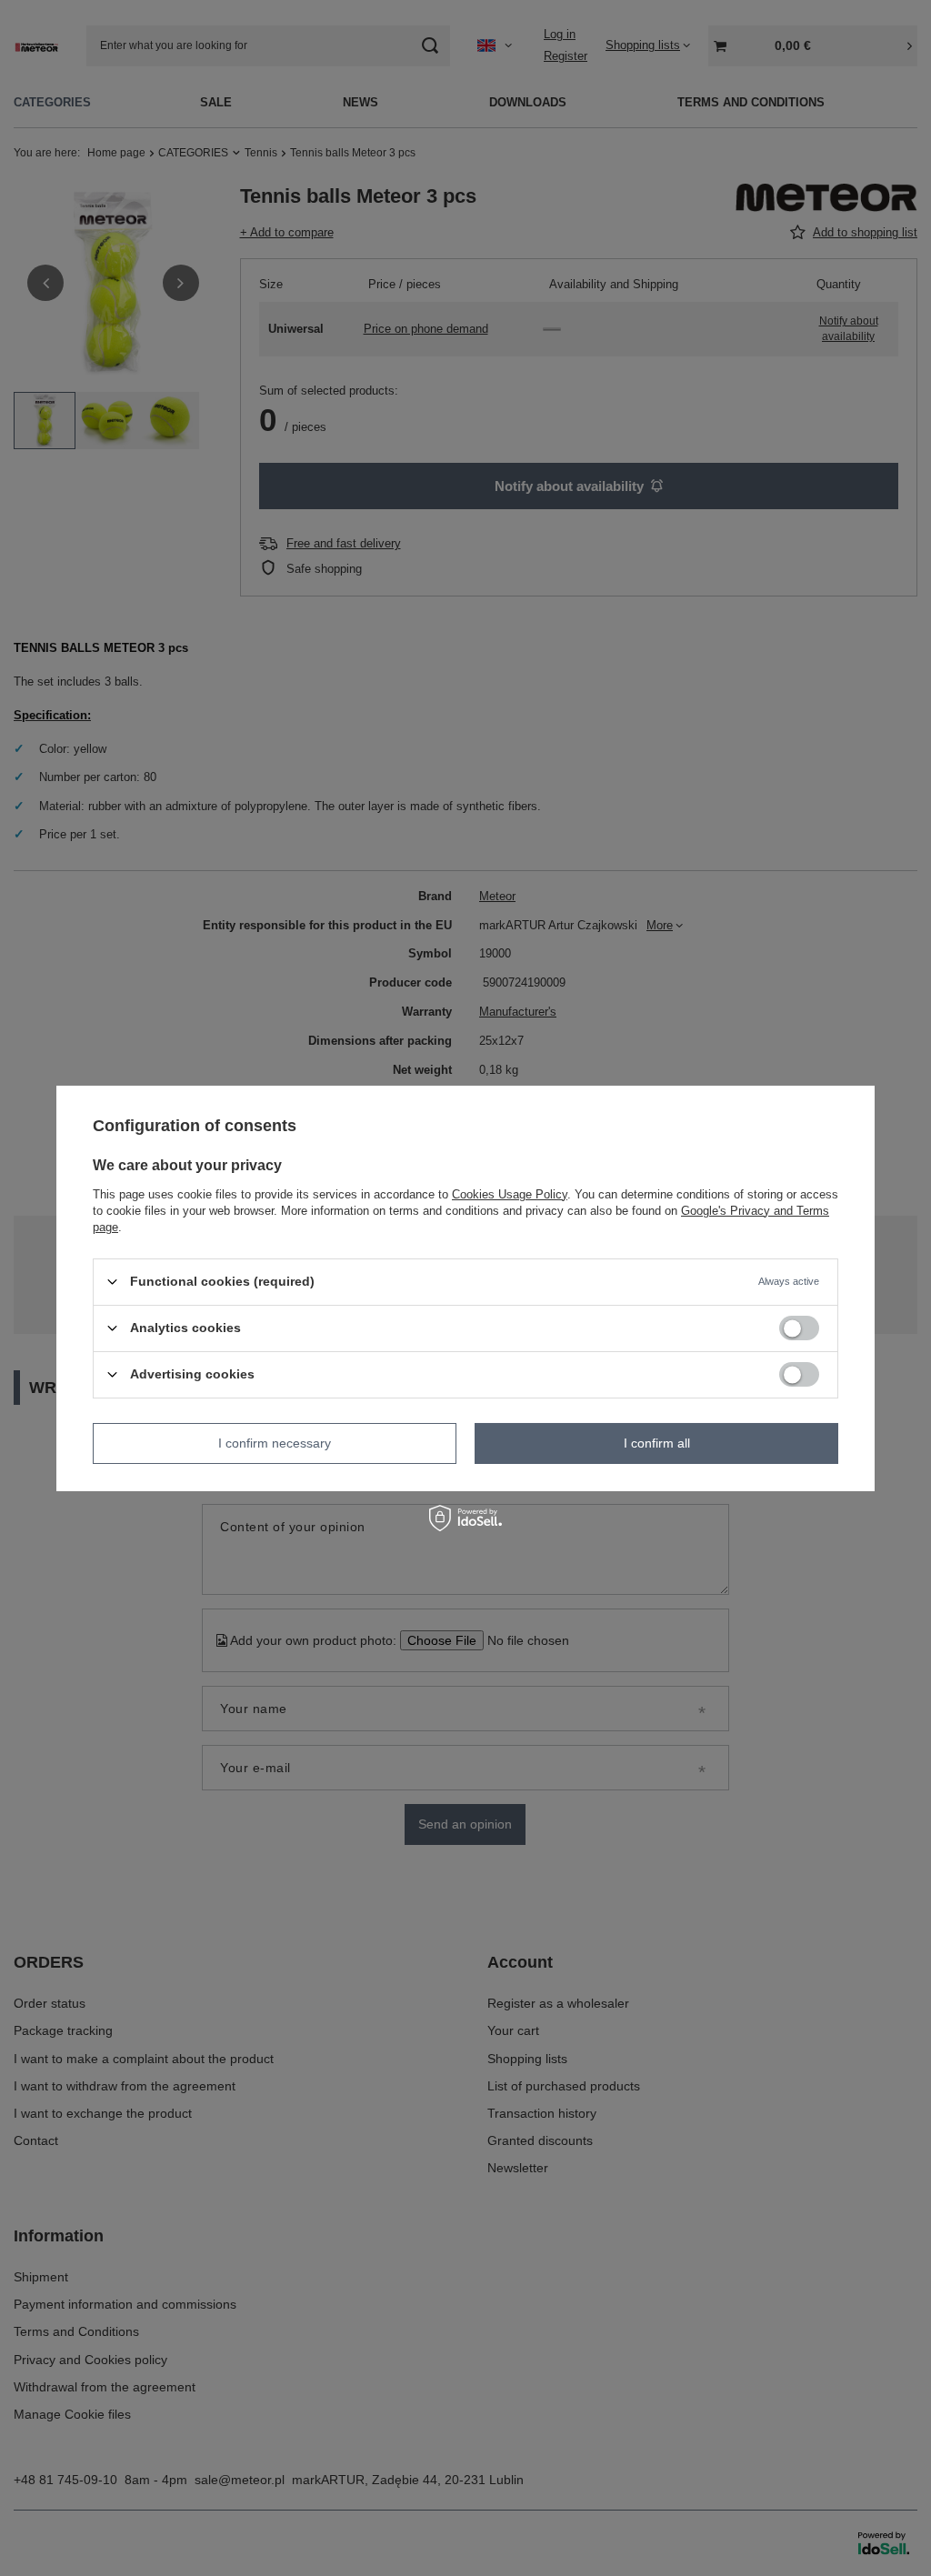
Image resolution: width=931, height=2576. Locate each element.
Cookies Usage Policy (510, 1193)
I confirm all (657, 1443)
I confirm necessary (275, 1443)
